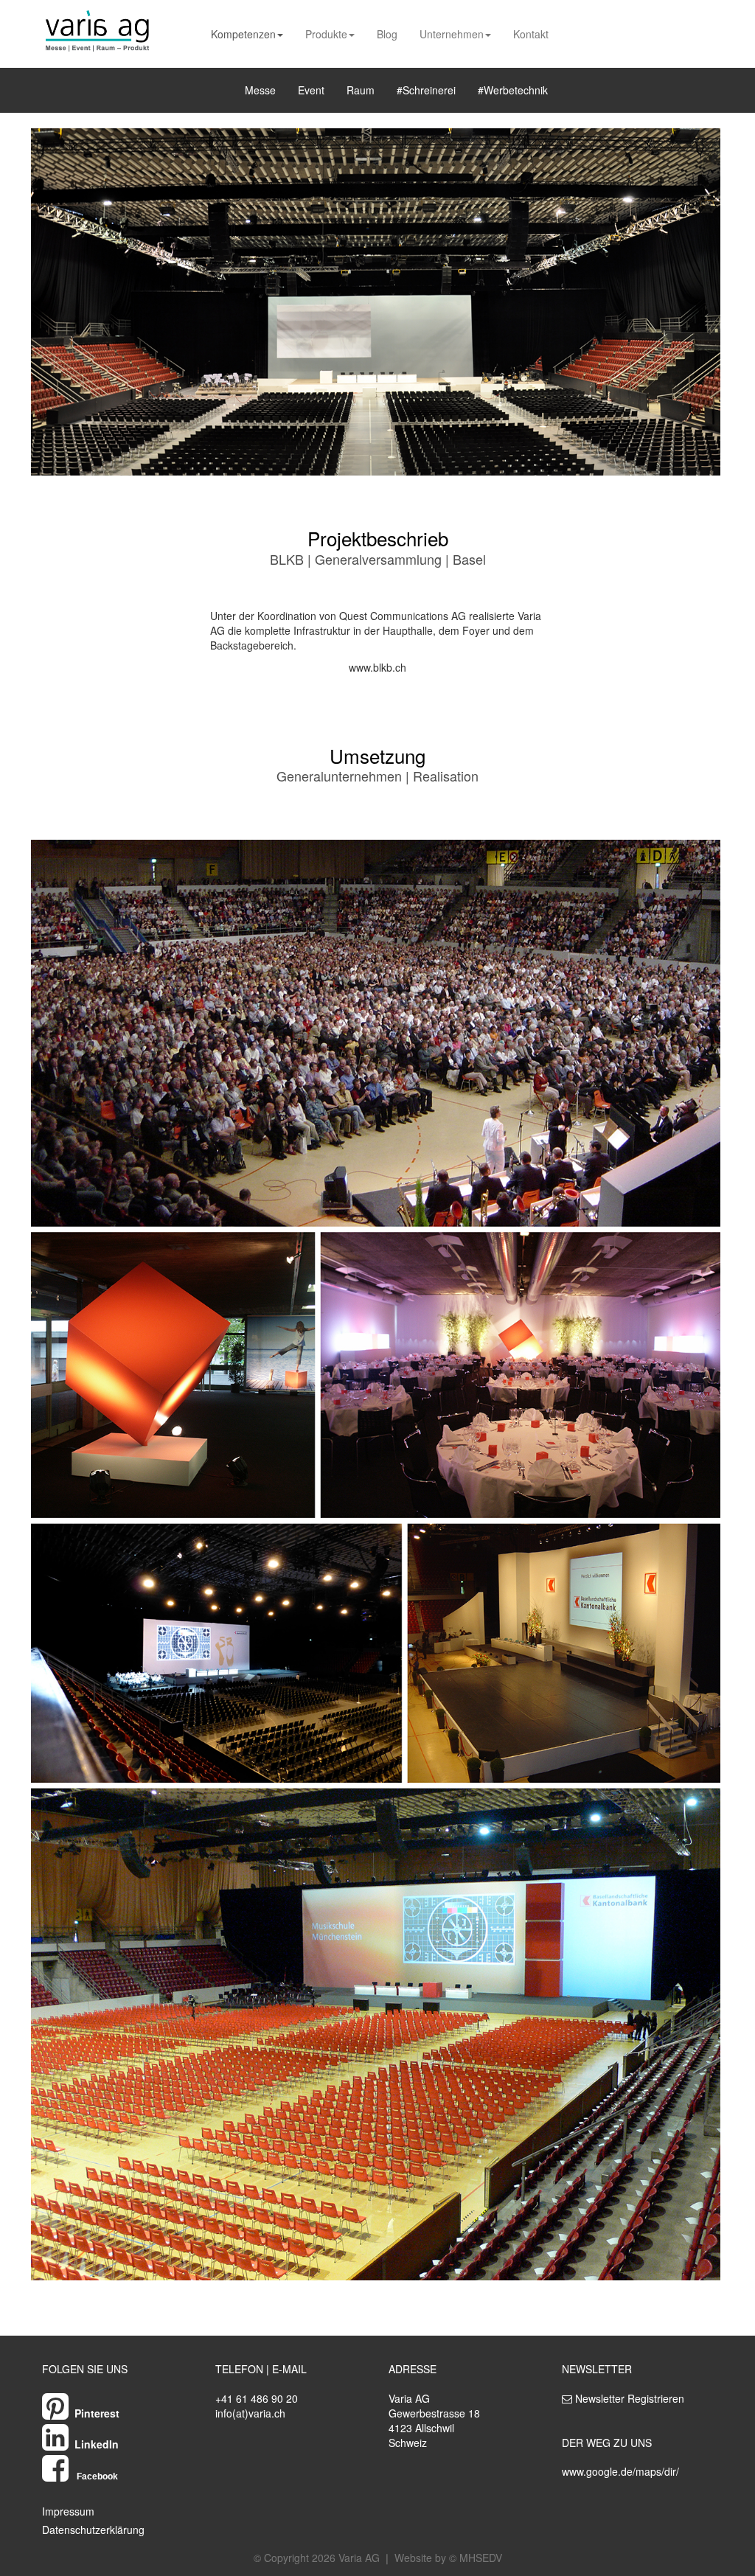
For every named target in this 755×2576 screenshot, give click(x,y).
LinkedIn (97, 2444)
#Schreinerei (426, 90)
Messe (260, 90)
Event (311, 90)
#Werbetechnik (513, 90)
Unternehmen (452, 34)
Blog (387, 34)
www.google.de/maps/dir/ (620, 2471)
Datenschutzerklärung (93, 2530)
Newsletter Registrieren (630, 2398)
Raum (361, 90)
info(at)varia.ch (250, 2413)
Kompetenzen (243, 34)
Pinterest (97, 2413)
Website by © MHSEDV (448, 2558)
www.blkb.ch (377, 667)
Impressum (68, 2511)
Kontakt (531, 34)
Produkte (326, 34)
